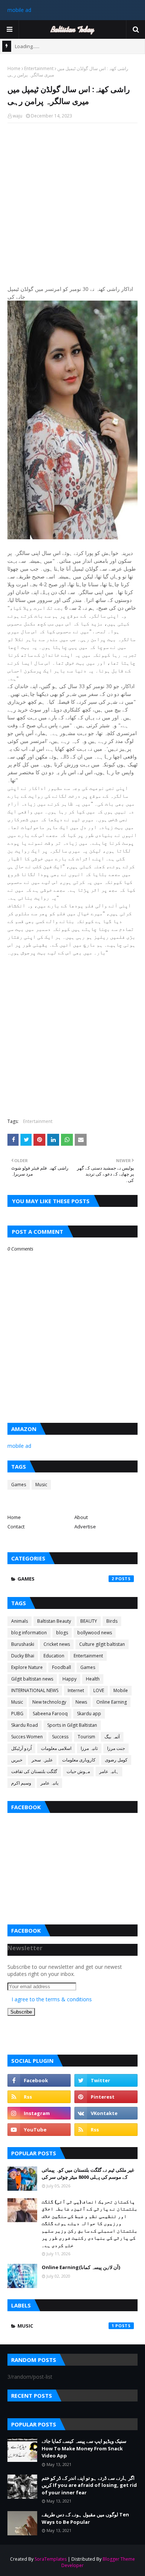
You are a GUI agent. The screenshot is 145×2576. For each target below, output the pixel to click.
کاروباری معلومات (79, 1760)
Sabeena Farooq (50, 1714)
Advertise (85, 1527)
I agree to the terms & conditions (52, 1999)
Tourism (86, 1737)
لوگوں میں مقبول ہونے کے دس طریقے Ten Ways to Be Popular (85, 2518)
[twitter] (106, 2080)
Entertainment (39, 68)
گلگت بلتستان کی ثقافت (34, 1771)
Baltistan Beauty (54, 1621)
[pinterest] (106, 2097)
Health (93, 1679)
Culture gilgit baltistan (102, 1644)
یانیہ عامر (49, 1783)
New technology (49, 1702)
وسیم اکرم (21, 1783)
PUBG (17, 1714)
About (81, 1517)
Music (41, 1485)
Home (14, 68)
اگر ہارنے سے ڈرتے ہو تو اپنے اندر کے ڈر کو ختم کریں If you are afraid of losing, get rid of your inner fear (89, 2485)
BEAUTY (89, 1621)
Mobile (121, 1690)
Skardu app (89, 1714)
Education (54, 1656)
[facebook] (39, 2080)
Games (19, 1485)
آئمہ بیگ (112, 1737)
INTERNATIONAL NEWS (35, 1690)
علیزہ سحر (42, 1760)
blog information (29, 1633)
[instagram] (39, 2113)
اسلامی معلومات (56, 1748)
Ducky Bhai (23, 1656)
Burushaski (23, 1644)
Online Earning (112, 1702)
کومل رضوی (116, 1760)
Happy (70, 1679)
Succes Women (27, 1737)
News (81, 1702)
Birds (112, 1621)
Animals (20, 1621)
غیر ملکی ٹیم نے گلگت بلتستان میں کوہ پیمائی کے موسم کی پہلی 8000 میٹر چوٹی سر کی (88, 2174)
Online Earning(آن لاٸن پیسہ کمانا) (81, 2267)
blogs (62, 1633)
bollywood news (95, 1633)
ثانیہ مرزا (89, 1748)
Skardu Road (25, 1725)
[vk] (106, 2113)
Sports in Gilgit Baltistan (72, 1725)
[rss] (39, 2097)
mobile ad (19, 10)
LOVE (99, 1690)
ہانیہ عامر (109, 1771)
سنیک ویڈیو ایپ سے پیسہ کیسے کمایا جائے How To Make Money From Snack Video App (84, 2448)
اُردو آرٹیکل (21, 1748)
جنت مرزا (116, 1748)
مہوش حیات (78, 1771)
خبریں (17, 1760)
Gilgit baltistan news (32, 1679)
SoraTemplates (51, 2559)
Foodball (62, 1667)
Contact (16, 1527)
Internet (76, 1690)
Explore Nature (27, 1667)
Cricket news (57, 1644)
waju (17, 116)
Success (60, 1737)
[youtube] (39, 2130)
